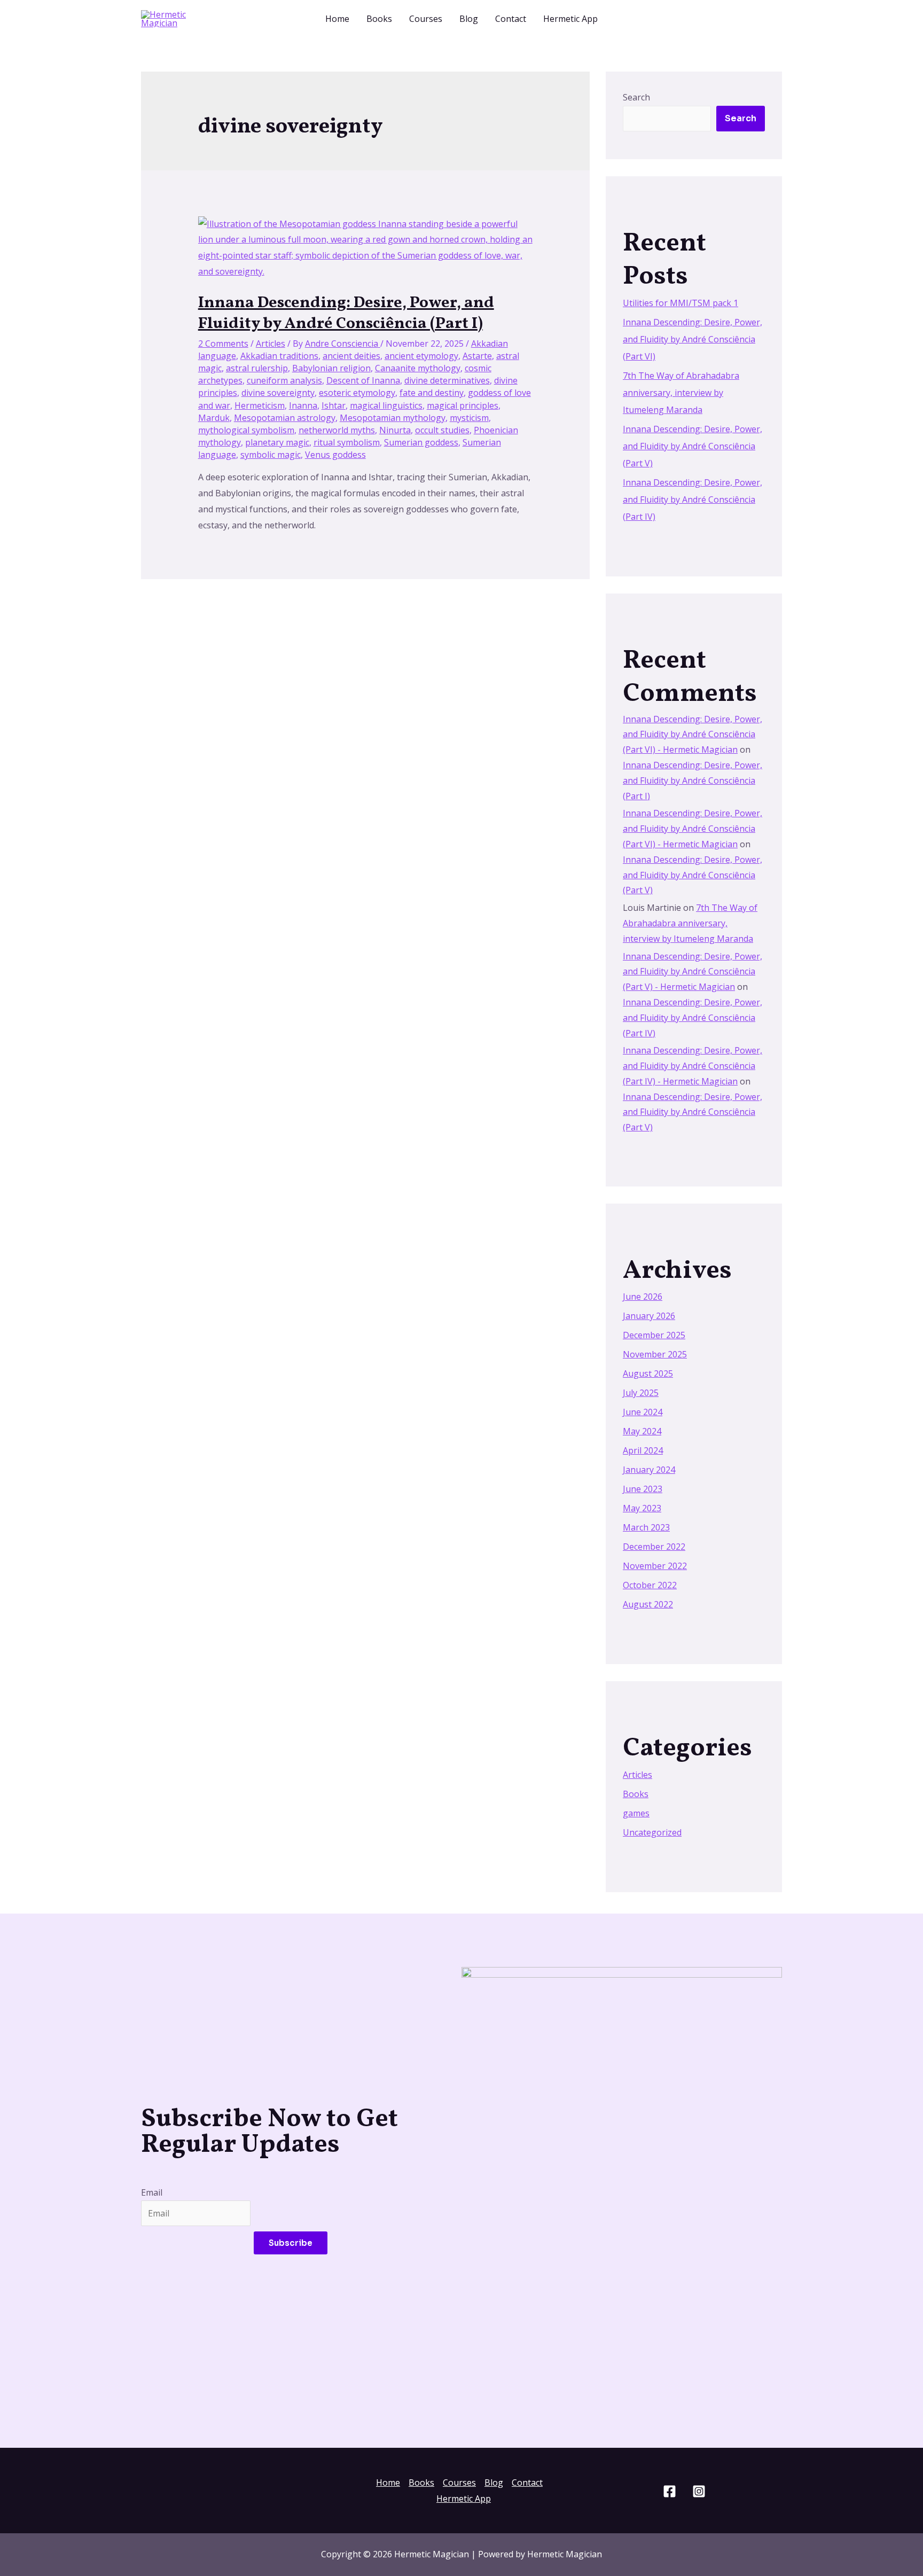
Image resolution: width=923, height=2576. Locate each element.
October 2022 (650, 1585)
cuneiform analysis (284, 380)
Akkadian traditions (279, 356)
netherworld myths (337, 430)
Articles (271, 344)
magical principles (463, 405)
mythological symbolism (246, 430)
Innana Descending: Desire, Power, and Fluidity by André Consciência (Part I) (346, 313)
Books (379, 19)
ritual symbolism (347, 442)
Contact (511, 19)
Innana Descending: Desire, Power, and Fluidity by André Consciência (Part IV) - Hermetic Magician (693, 1066)
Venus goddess (335, 455)
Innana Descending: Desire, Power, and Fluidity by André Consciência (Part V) (693, 446)
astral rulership (257, 368)
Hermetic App (570, 19)
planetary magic (277, 442)
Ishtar (334, 405)
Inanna (303, 405)
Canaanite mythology (418, 368)
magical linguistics (386, 405)
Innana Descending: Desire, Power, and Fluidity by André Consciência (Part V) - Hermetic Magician (693, 972)
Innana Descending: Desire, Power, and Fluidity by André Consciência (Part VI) (693, 339)
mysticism (469, 418)
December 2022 (654, 1547)
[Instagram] (699, 2491)
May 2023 (642, 1508)
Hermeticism (260, 405)
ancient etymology (421, 356)
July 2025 (641, 1393)
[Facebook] (670, 2491)
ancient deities (351, 356)
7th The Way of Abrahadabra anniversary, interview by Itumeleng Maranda (681, 393)
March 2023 (646, 1527)
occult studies (442, 430)
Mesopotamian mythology (393, 418)
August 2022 (648, 1604)
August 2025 (648, 1373)
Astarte (477, 356)
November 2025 (655, 1354)
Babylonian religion (331, 368)
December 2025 (654, 1335)
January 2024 (649, 1470)
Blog (469, 19)
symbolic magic (271, 455)
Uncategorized (652, 1832)
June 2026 (643, 1297)
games (636, 1813)
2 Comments (223, 344)
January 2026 (649, 1316)
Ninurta (395, 430)
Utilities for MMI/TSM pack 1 (680, 303)
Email (152, 2192)
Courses (426, 19)
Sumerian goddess (421, 442)
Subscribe (291, 2243)
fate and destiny (432, 393)
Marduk (214, 418)
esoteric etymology (357, 393)
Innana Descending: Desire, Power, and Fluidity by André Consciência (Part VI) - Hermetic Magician (693, 735)
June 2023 (643, 1489)
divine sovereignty (278, 393)
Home (337, 19)
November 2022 (655, 1566)
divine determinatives (447, 380)
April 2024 (643, 1450)
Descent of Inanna (363, 380)
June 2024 (643, 1412)
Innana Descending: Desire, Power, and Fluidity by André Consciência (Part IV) (693, 499)
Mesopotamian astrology (285, 418)
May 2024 (642, 1431)
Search (636, 97)
